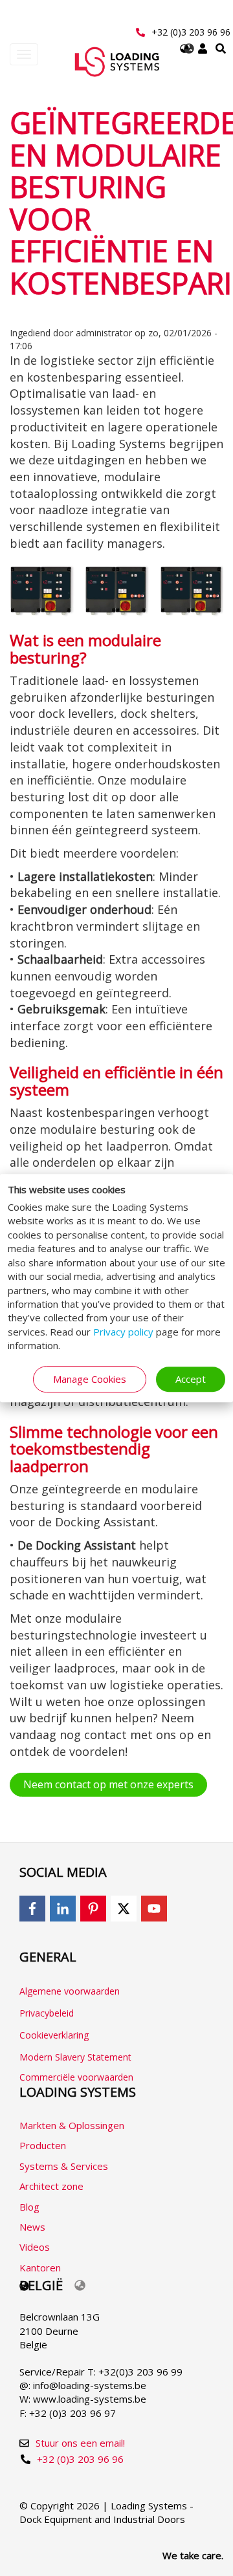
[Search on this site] (221, 49)
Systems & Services (64, 2166)
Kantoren (40, 2268)
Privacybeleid (47, 2013)
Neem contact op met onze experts (108, 1784)
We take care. (193, 2555)
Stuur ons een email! (80, 2443)
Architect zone (51, 2186)
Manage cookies (90, 1379)
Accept (191, 1379)
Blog (29, 2207)
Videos (35, 2247)
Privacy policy (123, 1332)
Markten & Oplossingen (72, 2125)
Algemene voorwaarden (70, 1991)
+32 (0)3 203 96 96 (191, 32)
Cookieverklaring (54, 2035)
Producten (43, 2145)
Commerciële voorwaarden (76, 2077)
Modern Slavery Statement (75, 2057)
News (32, 2227)
